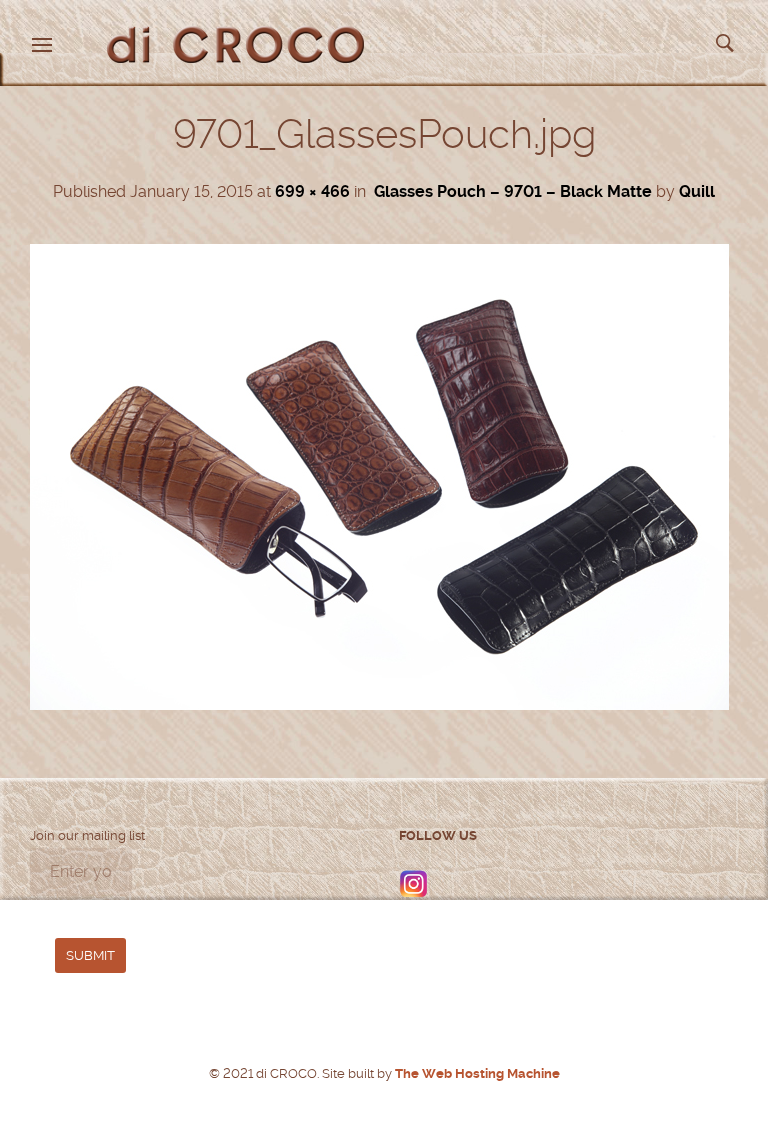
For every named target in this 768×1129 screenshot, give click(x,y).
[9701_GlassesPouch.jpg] (379, 704)
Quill (697, 191)
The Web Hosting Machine (476, 1073)
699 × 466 (312, 191)
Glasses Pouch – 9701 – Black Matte (513, 191)
